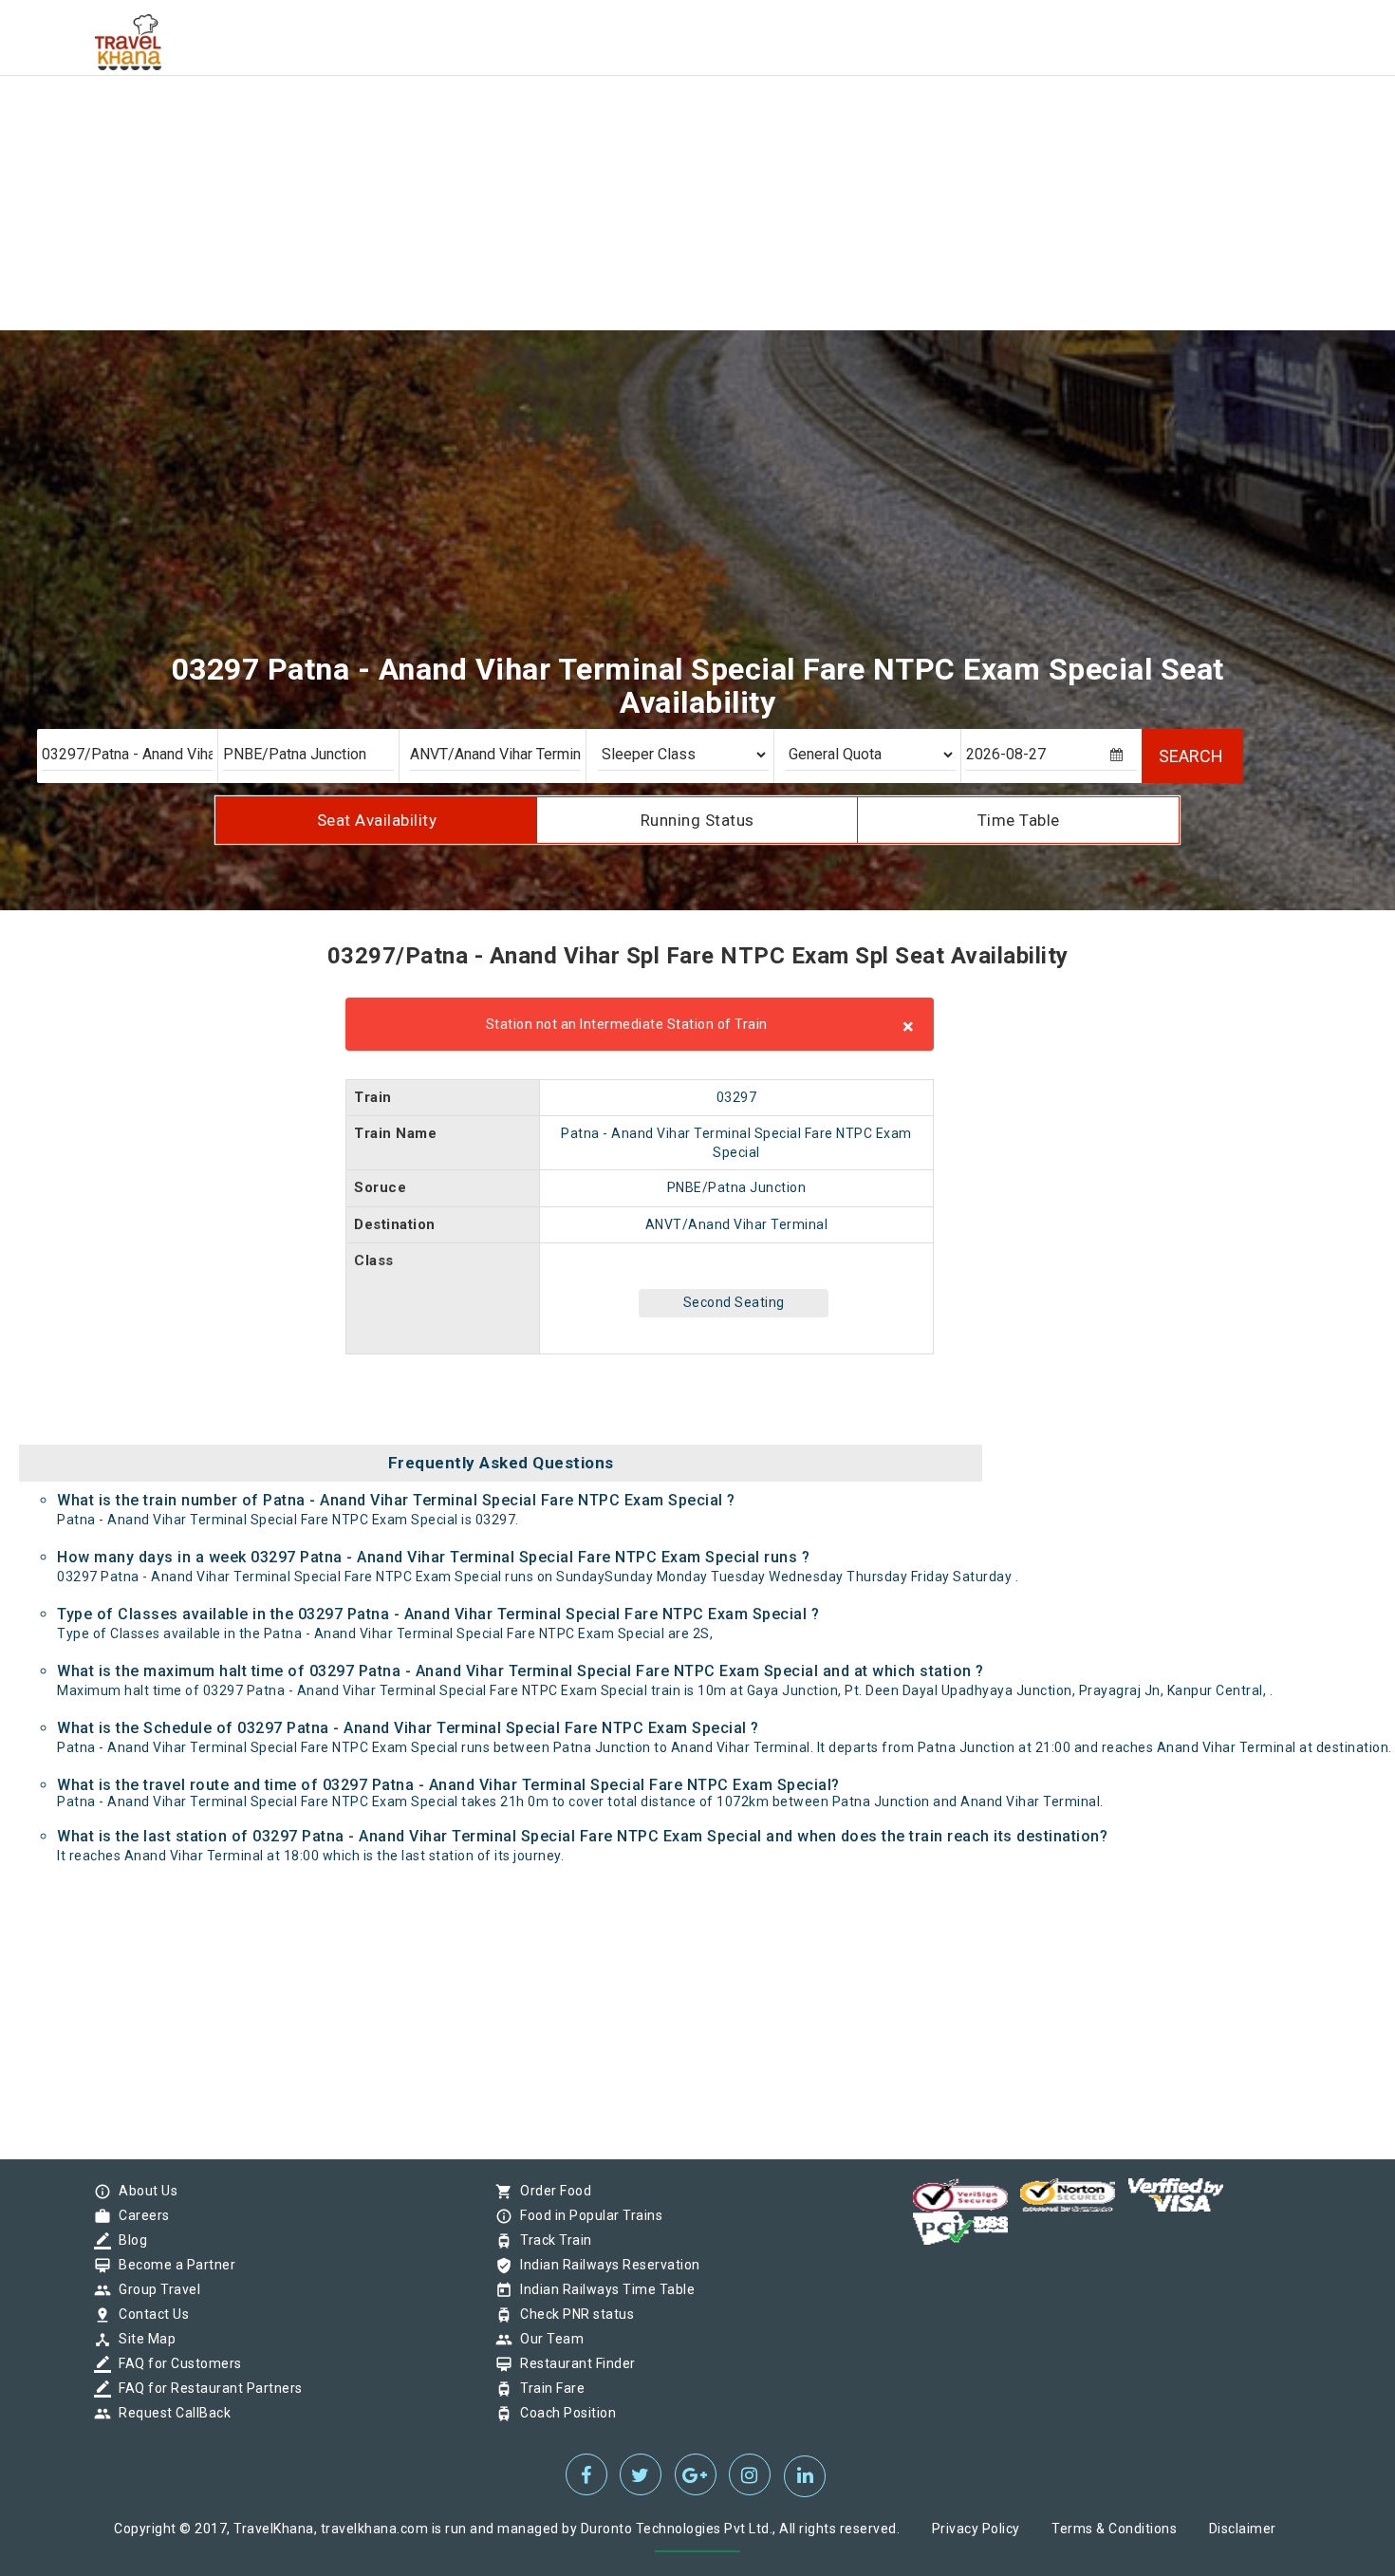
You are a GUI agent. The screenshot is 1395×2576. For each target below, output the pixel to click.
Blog (128, 2240)
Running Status (697, 820)
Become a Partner (172, 2265)
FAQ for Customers (176, 2363)
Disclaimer (1243, 2529)
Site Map (142, 2339)
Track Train (551, 2240)
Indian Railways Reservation (605, 2265)
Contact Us (149, 2314)
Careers (139, 2215)
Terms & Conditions (1114, 2529)
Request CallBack (170, 2413)
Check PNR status (572, 2314)
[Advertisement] (569, 133)
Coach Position (563, 2413)
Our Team (547, 2339)
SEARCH (1191, 756)
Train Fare (548, 2388)
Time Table (1019, 820)
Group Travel (155, 2289)
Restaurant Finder (573, 2363)
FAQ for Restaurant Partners (206, 2388)
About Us (143, 2191)
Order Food (551, 2191)
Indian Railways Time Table (603, 2289)
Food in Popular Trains (586, 2215)
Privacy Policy (976, 2529)
